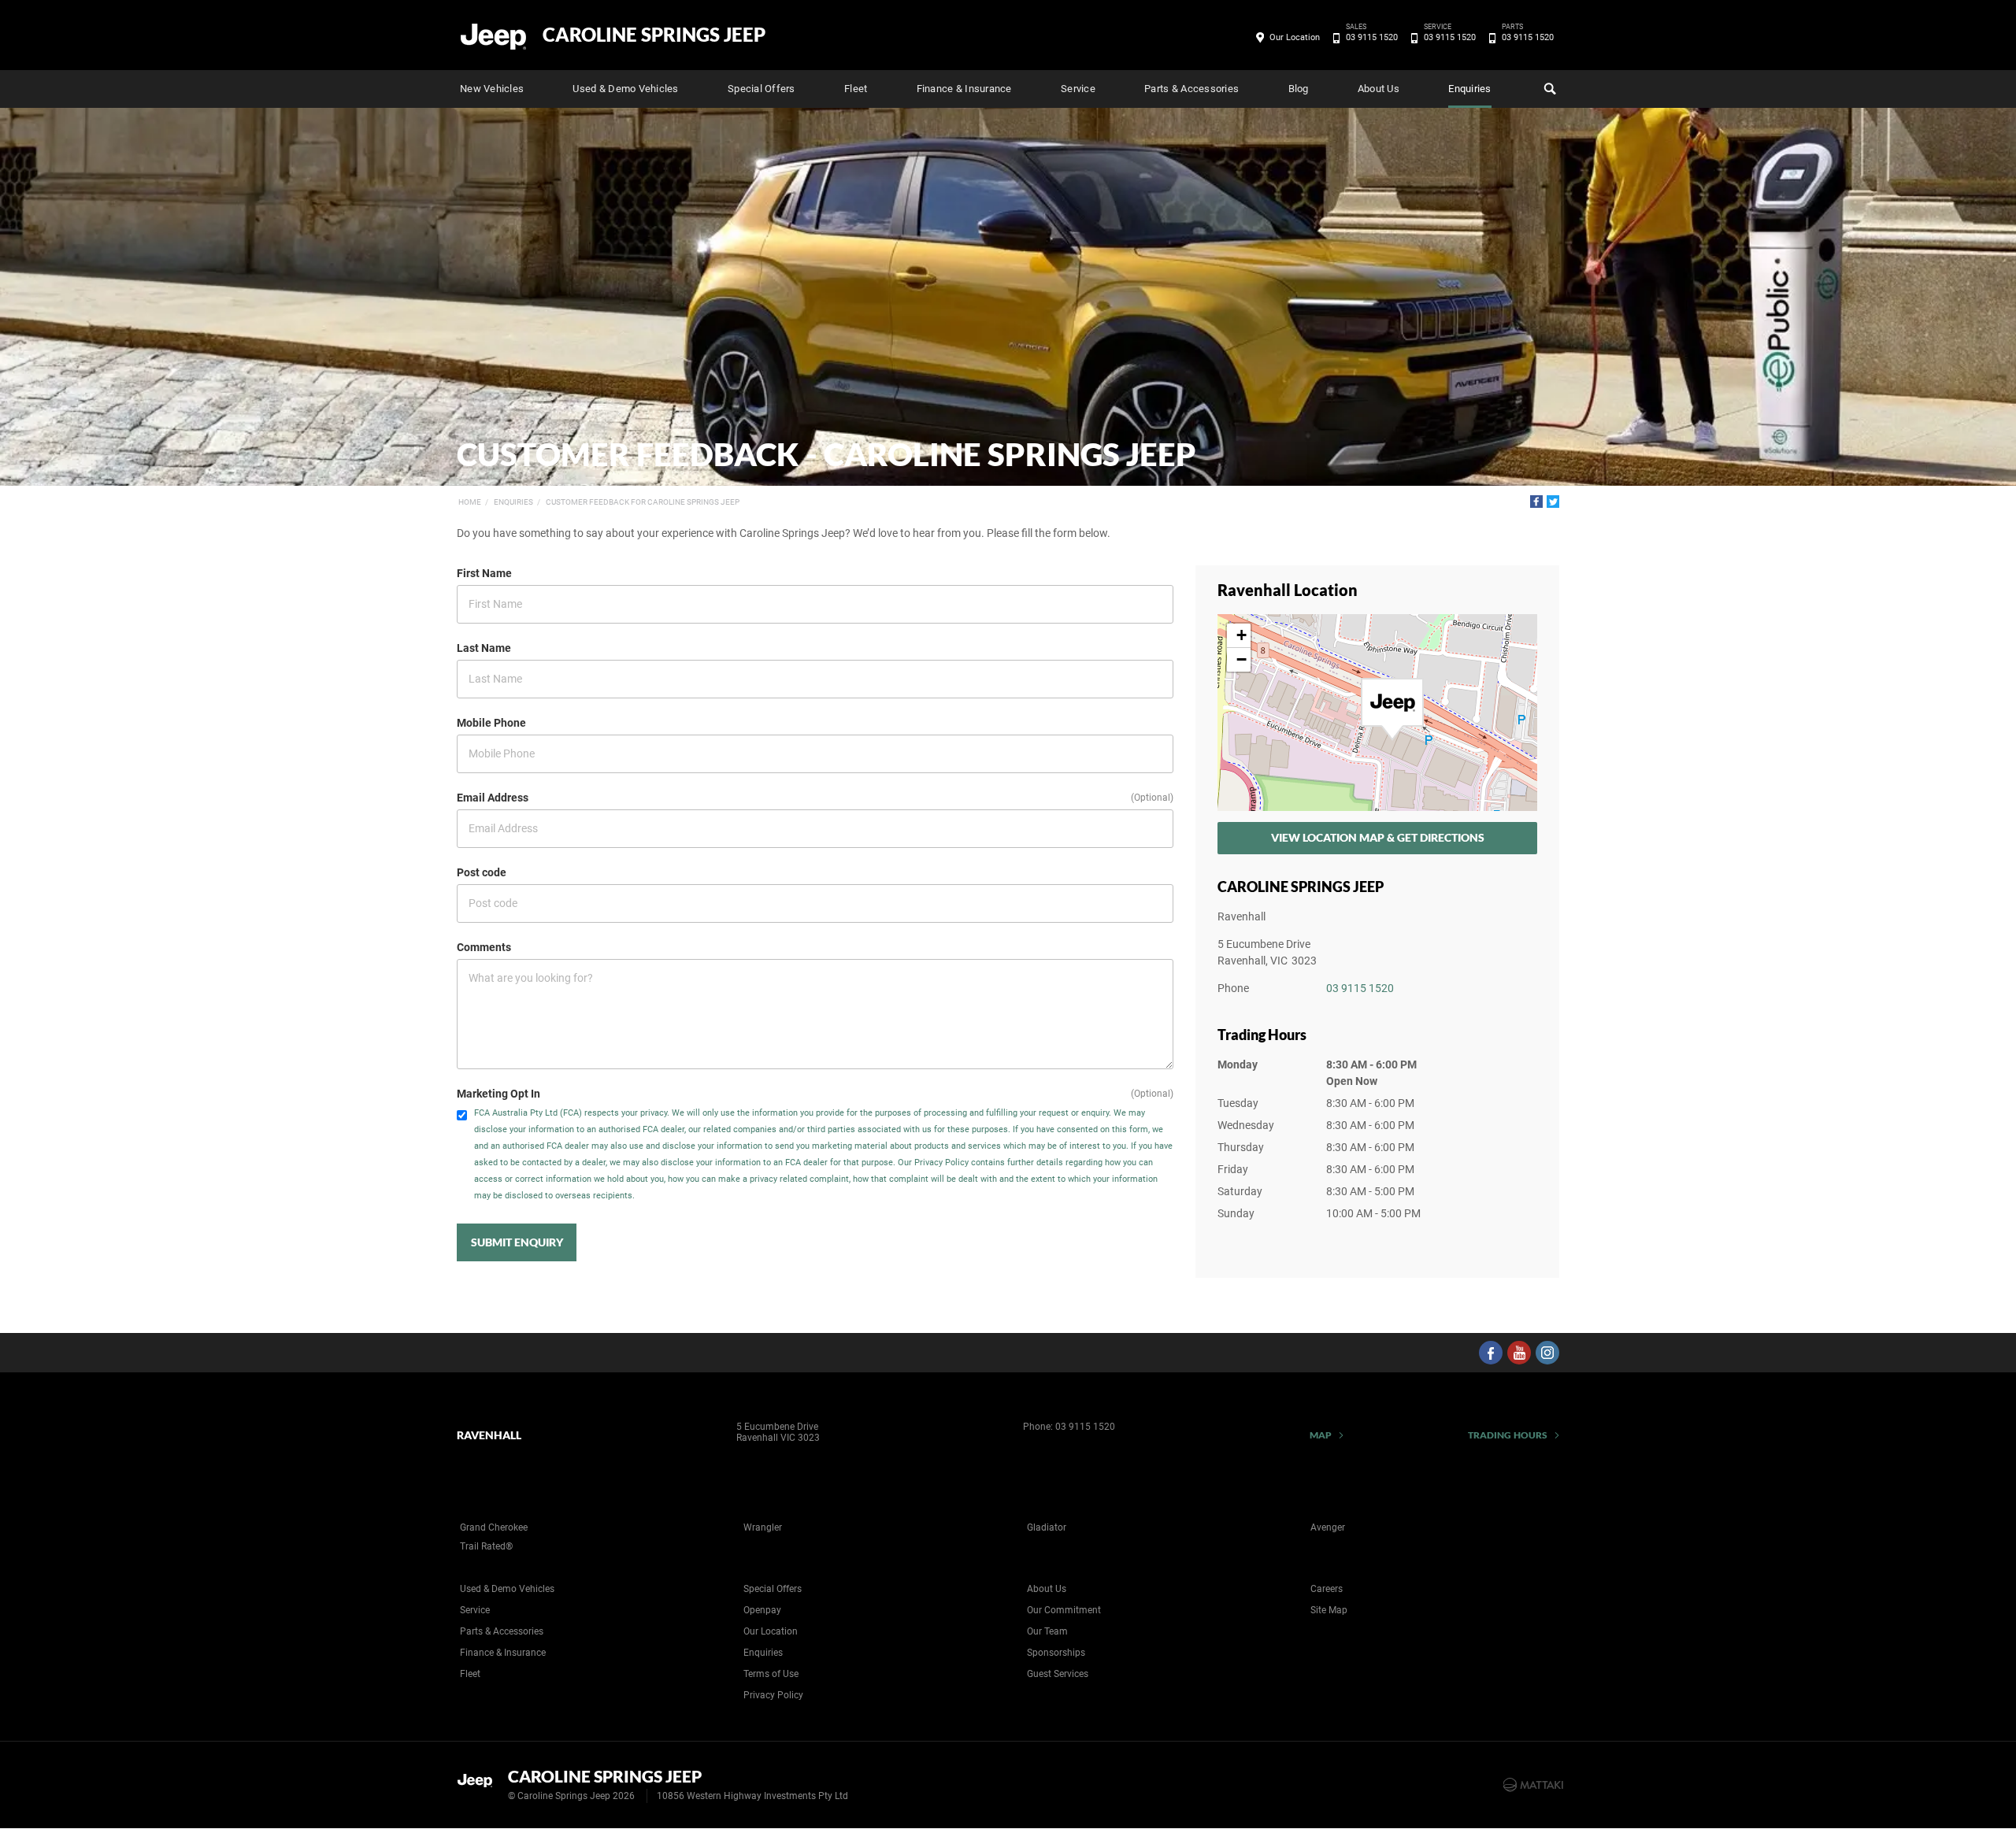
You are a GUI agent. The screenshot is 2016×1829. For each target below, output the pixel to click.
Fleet (856, 89)
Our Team (1047, 1631)
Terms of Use (771, 1674)
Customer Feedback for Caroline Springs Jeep (643, 502)
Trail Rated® (486, 1546)
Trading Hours (1508, 1435)
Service (1078, 89)
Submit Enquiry (517, 1242)
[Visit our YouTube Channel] (1519, 1353)
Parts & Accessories (1191, 89)
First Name (484, 573)
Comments (484, 947)
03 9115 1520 (1372, 36)
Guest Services (1058, 1674)
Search (1548, 89)
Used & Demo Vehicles (625, 89)
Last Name (484, 648)
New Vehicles (492, 89)
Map (1321, 1435)
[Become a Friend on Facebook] (1491, 1353)
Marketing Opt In (498, 1094)
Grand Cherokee (494, 1527)
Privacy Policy (773, 1695)
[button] (1392, 709)
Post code (482, 872)
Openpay (762, 1610)
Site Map (1329, 1610)
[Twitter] (1553, 502)
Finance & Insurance (964, 89)
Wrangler (763, 1527)
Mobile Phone (491, 723)
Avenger (1328, 1527)
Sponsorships (1056, 1653)
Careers (1327, 1589)
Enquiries (1469, 89)
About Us (1379, 89)
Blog (1299, 89)
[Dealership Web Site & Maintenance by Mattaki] (1533, 1785)
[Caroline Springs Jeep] (494, 35)
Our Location (1295, 37)
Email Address (493, 798)
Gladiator (1047, 1527)
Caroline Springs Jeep (654, 35)
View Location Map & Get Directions (1378, 837)
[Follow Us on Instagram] (1547, 1353)
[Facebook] (1536, 502)
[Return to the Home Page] (479, 1783)
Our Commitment (1064, 1610)
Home (470, 502)
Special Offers (762, 89)
